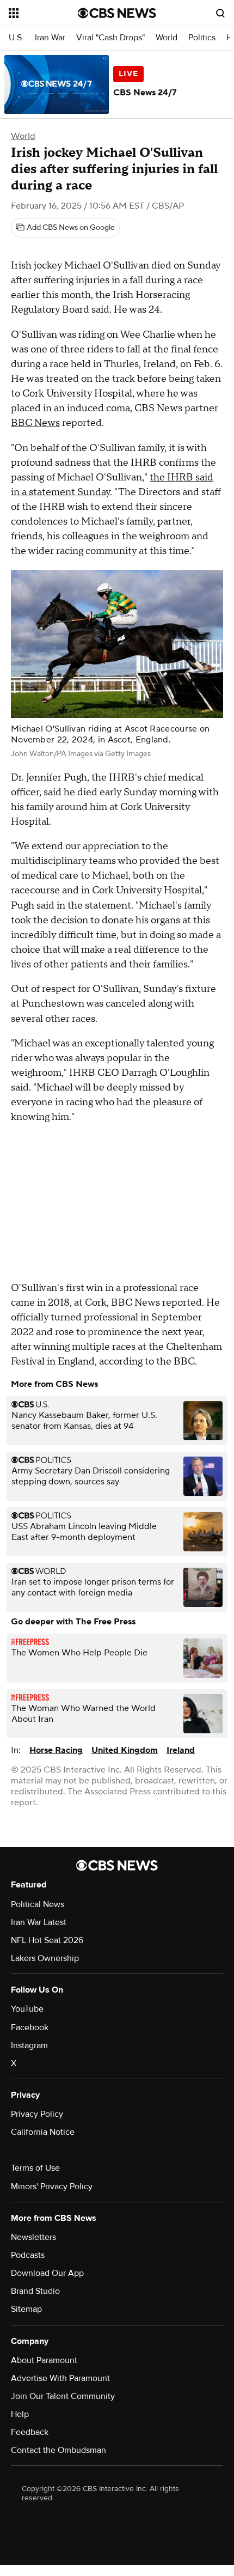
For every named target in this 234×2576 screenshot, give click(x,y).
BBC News (35, 423)
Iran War (50, 38)
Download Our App (47, 2273)
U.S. (16, 38)
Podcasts (28, 2255)
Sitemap (26, 2309)
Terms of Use (35, 2168)
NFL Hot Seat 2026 (47, 1940)
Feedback (30, 2432)
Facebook (30, 2027)
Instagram (29, 2045)
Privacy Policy (37, 2114)
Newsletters (33, 2237)
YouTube (27, 2009)
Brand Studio (35, 2291)
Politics (202, 38)
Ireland (181, 1750)
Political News (38, 1904)
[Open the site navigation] (43, 13)
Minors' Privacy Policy (52, 2187)
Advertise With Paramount (60, 2378)
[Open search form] (220, 13)
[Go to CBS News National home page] (117, 13)
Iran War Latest (39, 1922)
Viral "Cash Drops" (110, 38)
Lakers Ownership (45, 1958)
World (167, 38)
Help (20, 2414)
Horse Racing (56, 1750)
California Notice (43, 2132)
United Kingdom (125, 1750)
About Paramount (44, 2360)
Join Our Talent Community (63, 2396)
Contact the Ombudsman (59, 2450)
